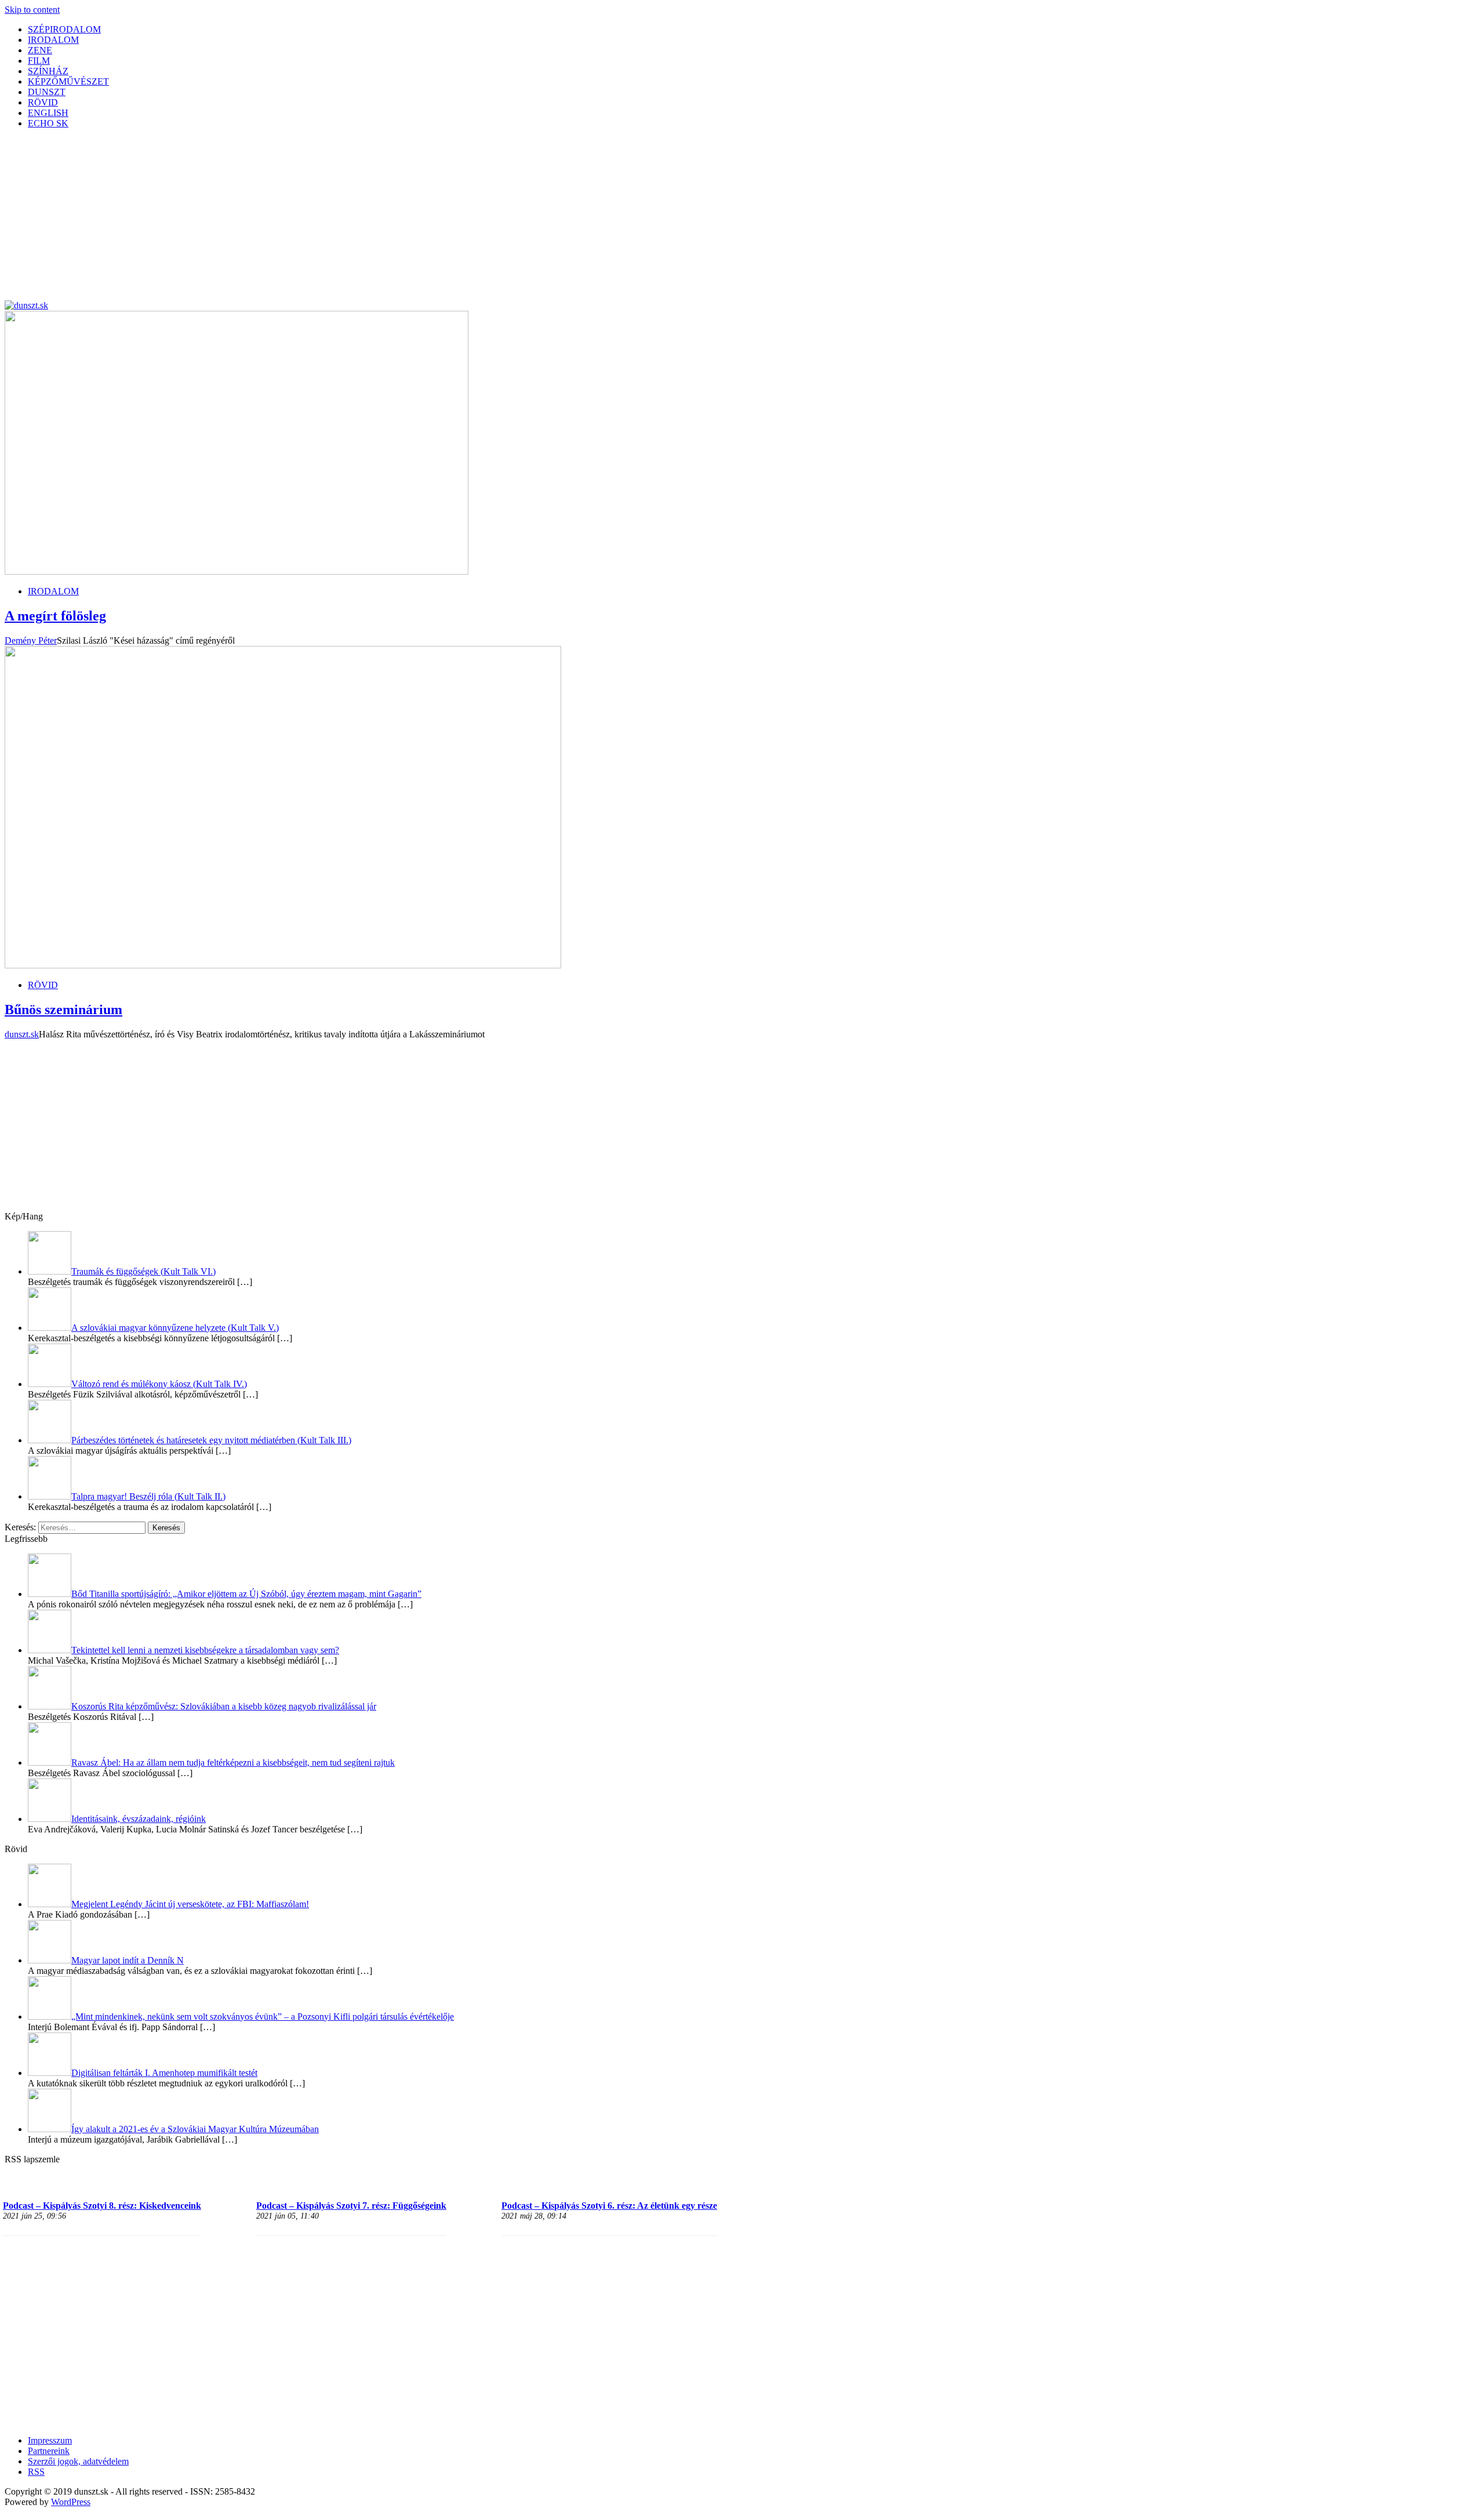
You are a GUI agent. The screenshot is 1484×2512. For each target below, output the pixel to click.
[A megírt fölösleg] (237, 571)
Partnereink (49, 2451)
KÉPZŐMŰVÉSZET (68, 81)
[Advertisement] (352, 219)
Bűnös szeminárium (63, 1010)
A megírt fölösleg (55, 616)
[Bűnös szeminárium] (283, 965)
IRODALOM (53, 40)
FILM (39, 61)
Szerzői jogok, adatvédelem (78, 2461)
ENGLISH (48, 113)
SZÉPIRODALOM (64, 29)
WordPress (71, 2502)
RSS (36, 2472)
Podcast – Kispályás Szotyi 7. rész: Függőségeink (351, 2206)
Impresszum (50, 2440)
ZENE (40, 50)
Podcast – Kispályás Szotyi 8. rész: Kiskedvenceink (102, 2206)
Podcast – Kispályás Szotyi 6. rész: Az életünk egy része (609, 2206)
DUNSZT (47, 92)
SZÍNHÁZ (48, 71)
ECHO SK (48, 123)
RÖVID (43, 102)
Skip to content (32, 10)
